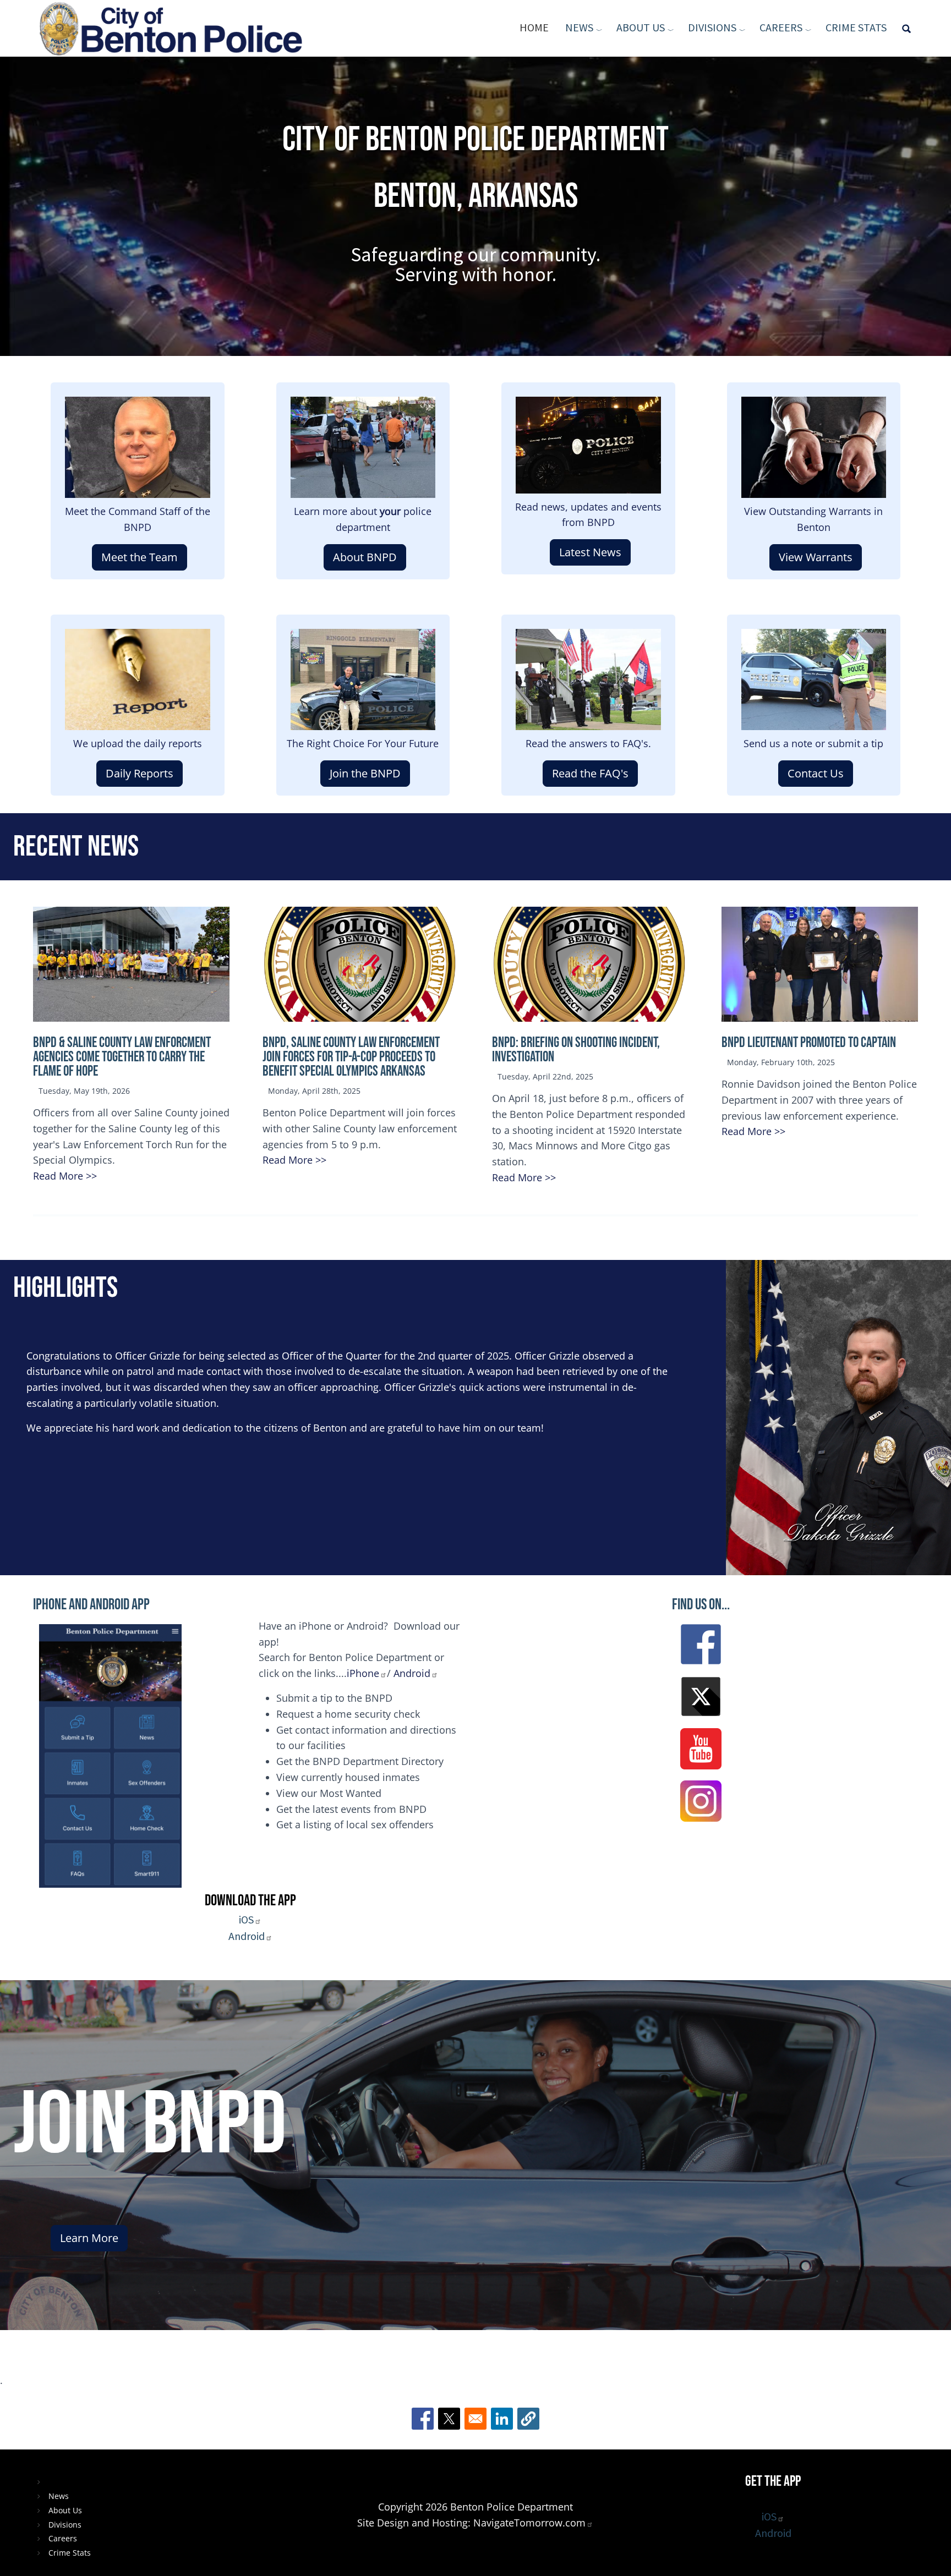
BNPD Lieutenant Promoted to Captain (809, 1043)
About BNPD (365, 557)
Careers (781, 27)
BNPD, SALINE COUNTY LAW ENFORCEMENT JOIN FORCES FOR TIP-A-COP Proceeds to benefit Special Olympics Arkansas (351, 1057)
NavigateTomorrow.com (529, 2523)
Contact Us (816, 773)
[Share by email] (475, 2419)
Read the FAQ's (590, 773)
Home (534, 27)
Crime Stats (856, 27)
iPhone (363, 1673)
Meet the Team (140, 557)
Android (412, 1673)
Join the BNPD (365, 773)
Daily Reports (140, 773)
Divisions (712, 27)
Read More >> (65, 1176)
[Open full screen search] (906, 28)
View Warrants (816, 557)
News (579, 27)
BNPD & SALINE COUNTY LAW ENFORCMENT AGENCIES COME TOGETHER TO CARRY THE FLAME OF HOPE (122, 1057)
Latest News (590, 552)
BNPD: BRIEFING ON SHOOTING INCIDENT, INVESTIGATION (576, 1050)
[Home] (175, 28)
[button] (528, 2419)
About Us (641, 27)
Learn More (89, 2238)
